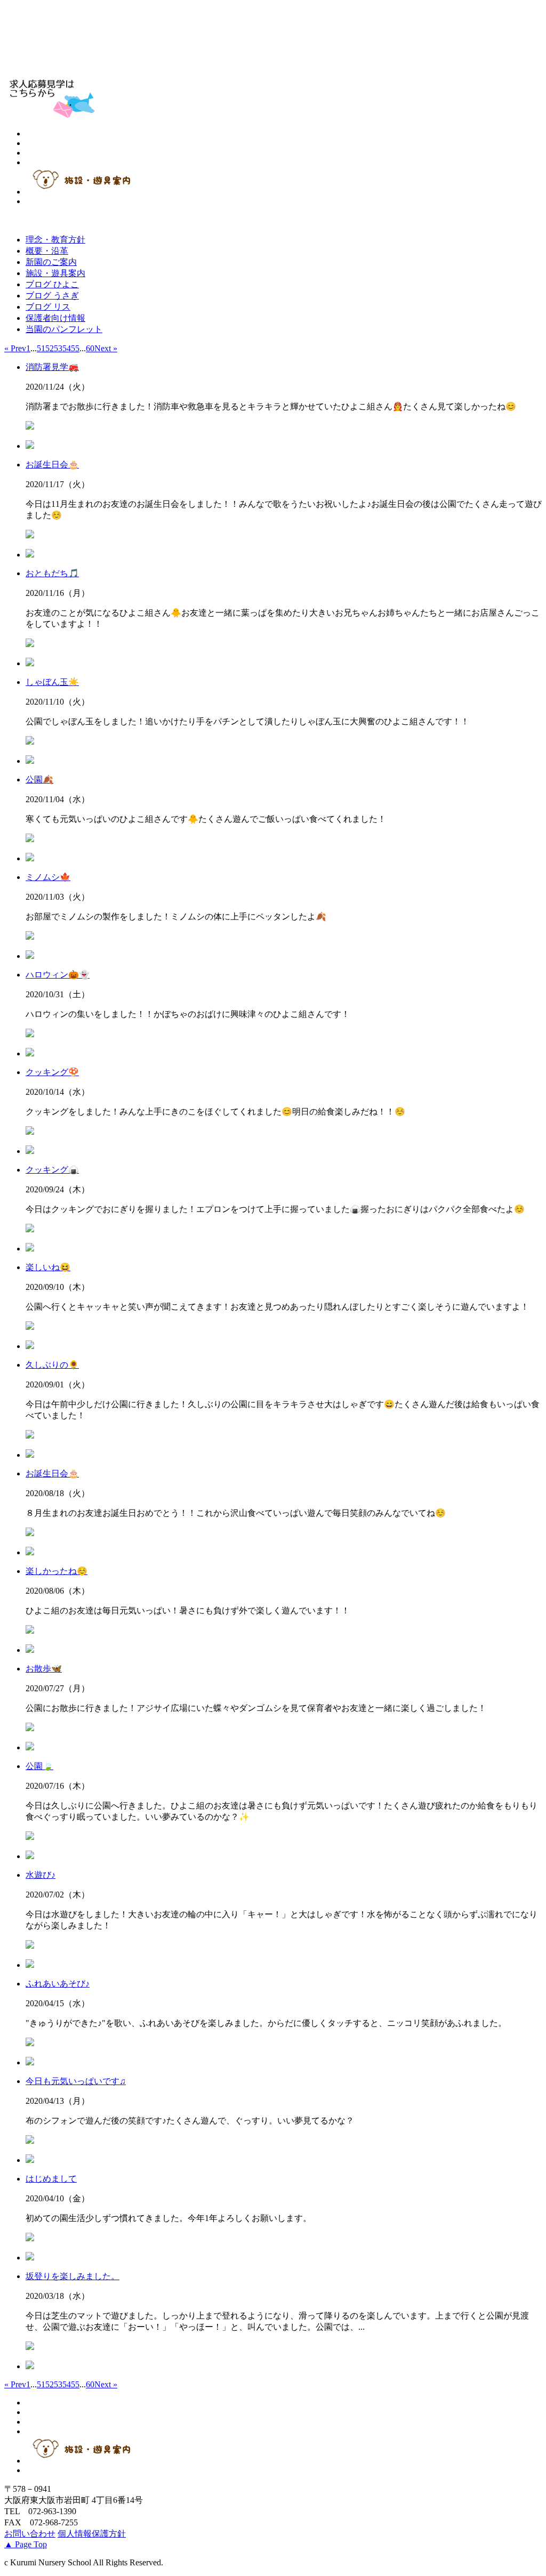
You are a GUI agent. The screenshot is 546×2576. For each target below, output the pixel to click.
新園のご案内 (51, 262)
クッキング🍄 (52, 1072)
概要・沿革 (47, 251)
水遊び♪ (41, 1875)
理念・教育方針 (55, 240)
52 (50, 348)
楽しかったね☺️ (57, 1571)
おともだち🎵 (52, 573)
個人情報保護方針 (92, 2534)
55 (75, 348)
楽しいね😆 (48, 1267)
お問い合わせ (30, 2534)
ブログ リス (48, 307)
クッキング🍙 (52, 1170)
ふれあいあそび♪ (58, 1984)
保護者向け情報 (55, 318)
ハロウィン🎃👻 (58, 975)
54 (67, 348)
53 (58, 348)
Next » (106, 348)
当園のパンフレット (64, 329)
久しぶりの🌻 (52, 1365)
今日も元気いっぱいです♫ (76, 2081)
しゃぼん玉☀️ (52, 682)
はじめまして (51, 2179)
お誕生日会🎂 (52, 465)
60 (90, 348)
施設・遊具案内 (55, 273)
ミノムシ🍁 (48, 877)
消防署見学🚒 (52, 367)
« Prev (15, 348)
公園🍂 (39, 780)
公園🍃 (39, 1766)
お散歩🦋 (44, 1669)
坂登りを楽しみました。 (73, 2276)
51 (41, 348)
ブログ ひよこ (52, 284)
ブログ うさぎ (52, 296)
